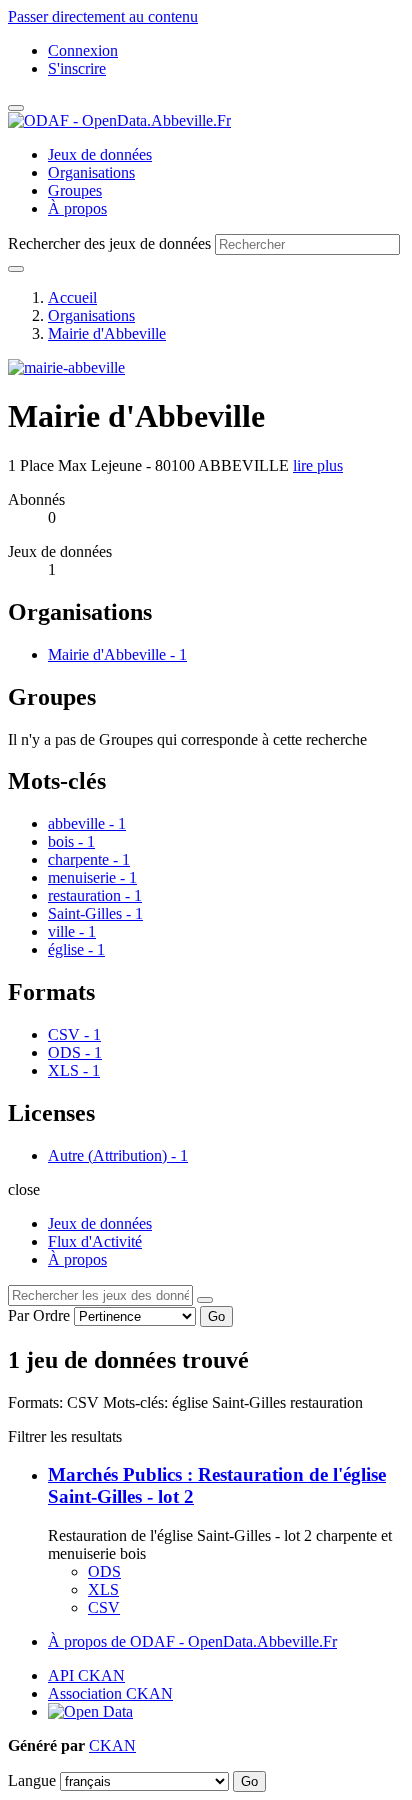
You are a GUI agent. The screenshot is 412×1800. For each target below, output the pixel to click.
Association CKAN (110, 1693)
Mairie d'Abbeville (107, 333)
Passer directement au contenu (103, 16)
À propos (77, 208)
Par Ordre (39, 1315)
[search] (205, 1300)
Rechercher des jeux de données (109, 243)
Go (216, 1316)
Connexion (83, 50)
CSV (104, 1607)
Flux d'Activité (95, 1241)
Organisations (91, 172)
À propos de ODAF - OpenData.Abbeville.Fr (192, 1641)
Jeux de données (100, 154)
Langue (32, 1780)
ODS (104, 1571)
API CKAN (86, 1675)
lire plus (318, 465)
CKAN (112, 1745)
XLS (103, 1589)
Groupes (75, 190)
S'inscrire (77, 68)
